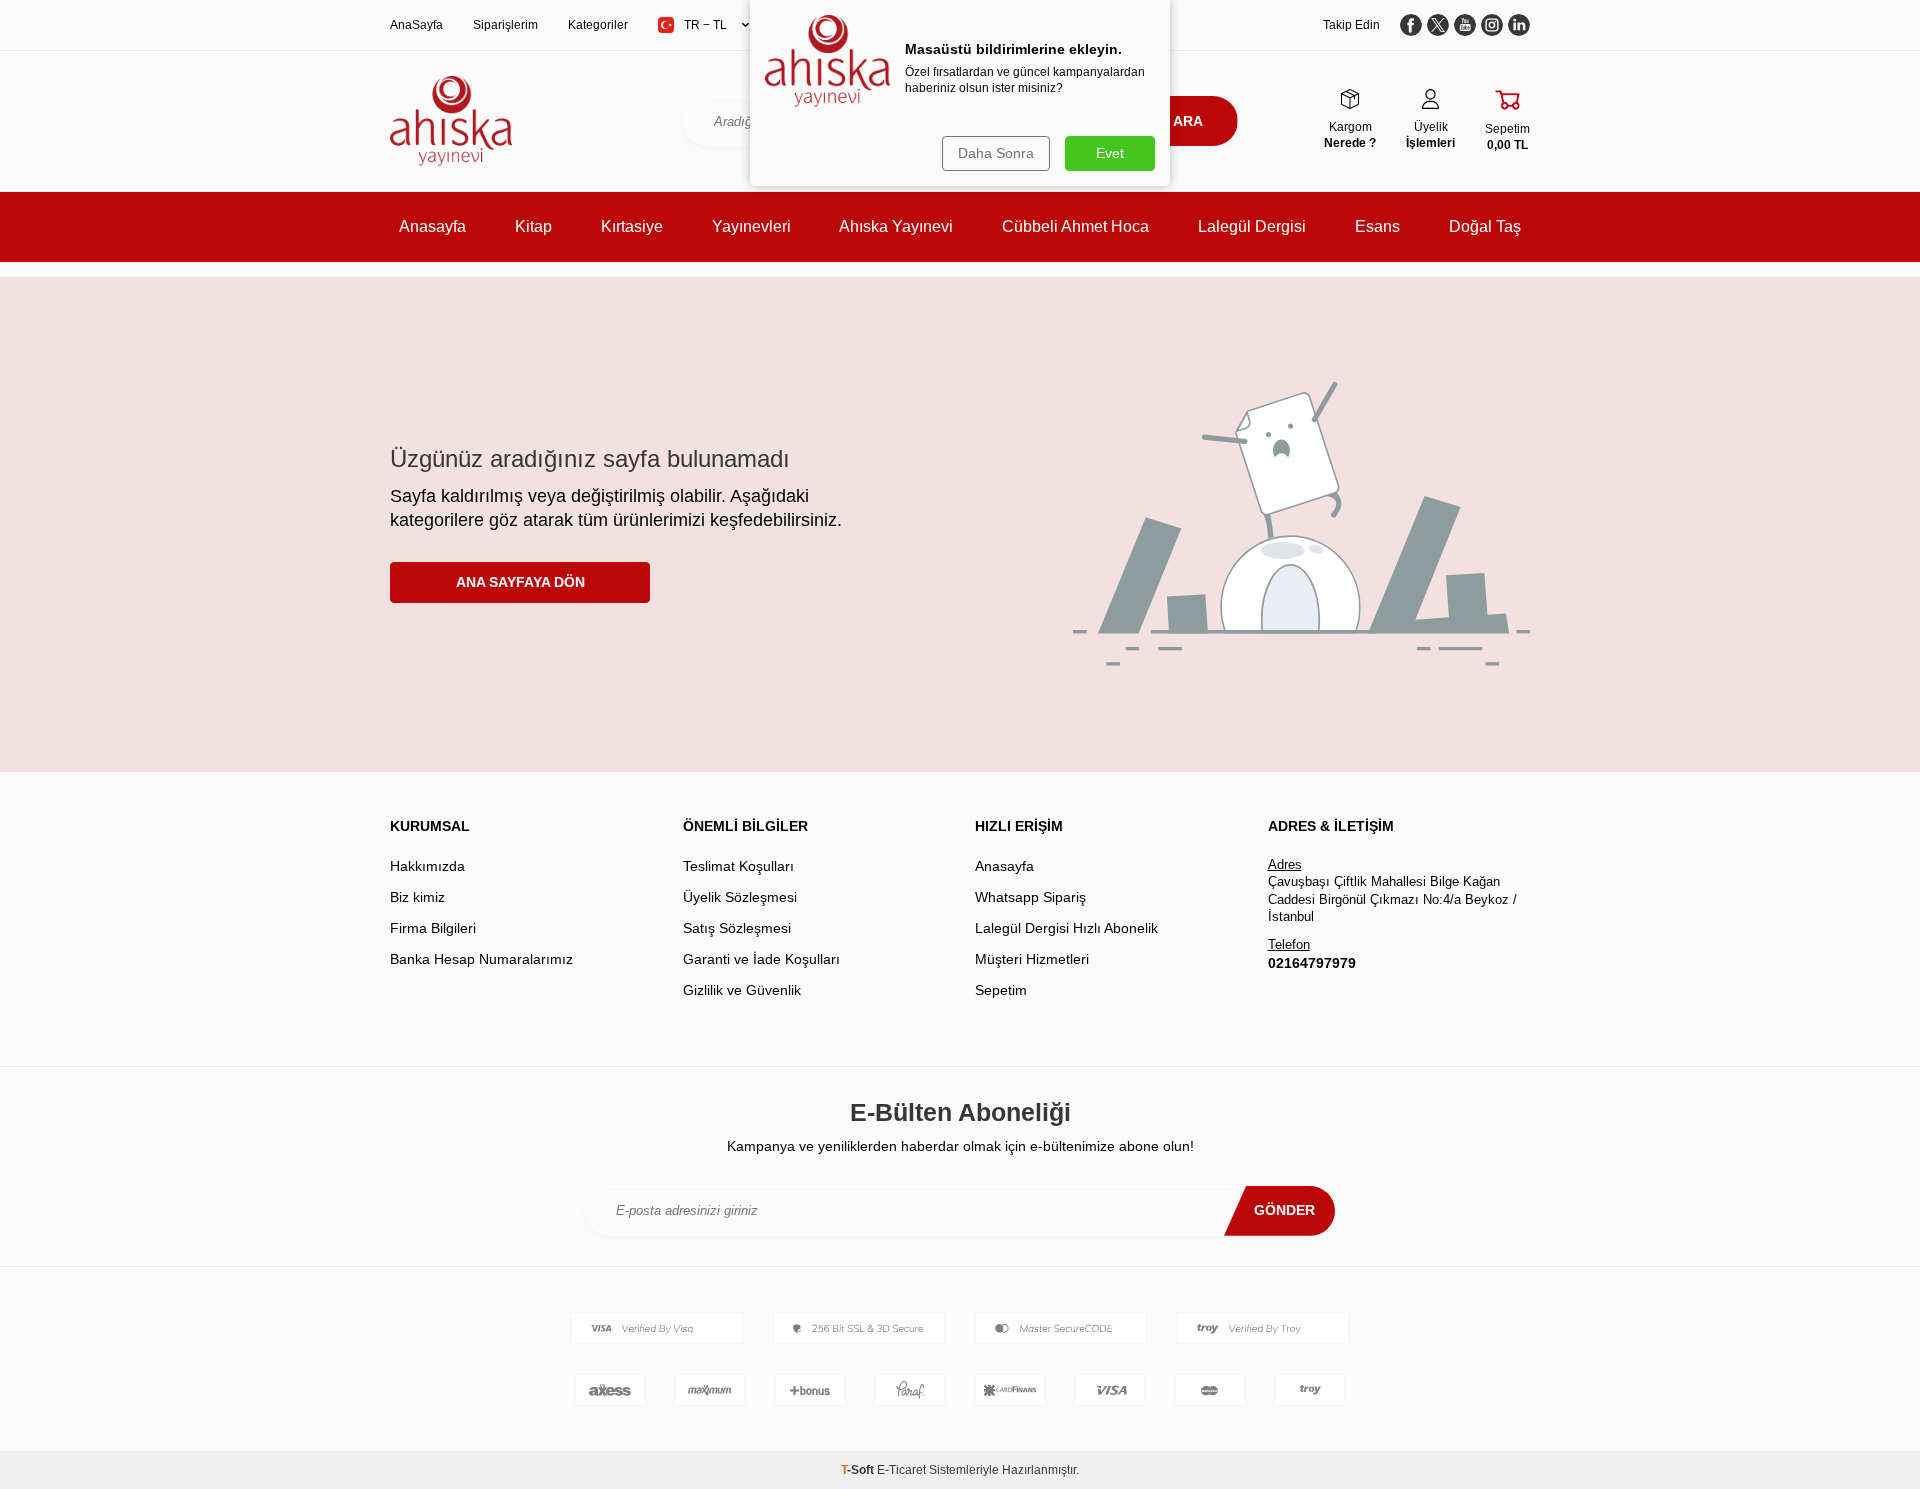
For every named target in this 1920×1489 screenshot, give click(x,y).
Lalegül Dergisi (1252, 226)
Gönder (1284, 1210)
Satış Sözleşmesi (737, 928)
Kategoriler (598, 25)
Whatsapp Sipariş (1030, 897)
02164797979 (1312, 963)
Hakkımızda (427, 866)
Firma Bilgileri (433, 928)
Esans (1377, 226)
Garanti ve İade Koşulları (761, 959)
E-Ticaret (901, 1470)
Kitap (533, 226)
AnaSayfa (416, 25)
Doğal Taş (1485, 226)
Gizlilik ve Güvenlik (742, 990)
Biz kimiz (417, 897)
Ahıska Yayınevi (896, 226)
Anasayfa (432, 226)
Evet (1110, 153)
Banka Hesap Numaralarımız (481, 959)
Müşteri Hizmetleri (1032, 959)
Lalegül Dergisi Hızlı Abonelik (1066, 928)
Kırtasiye (632, 226)
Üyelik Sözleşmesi (740, 897)
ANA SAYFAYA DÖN (520, 582)
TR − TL (705, 25)
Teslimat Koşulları (738, 866)
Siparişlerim (505, 25)
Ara (1188, 121)
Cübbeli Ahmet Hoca (1075, 226)
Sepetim (1001, 990)
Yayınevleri (751, 226)
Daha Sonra (996, 153)
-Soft (859, 1470)
